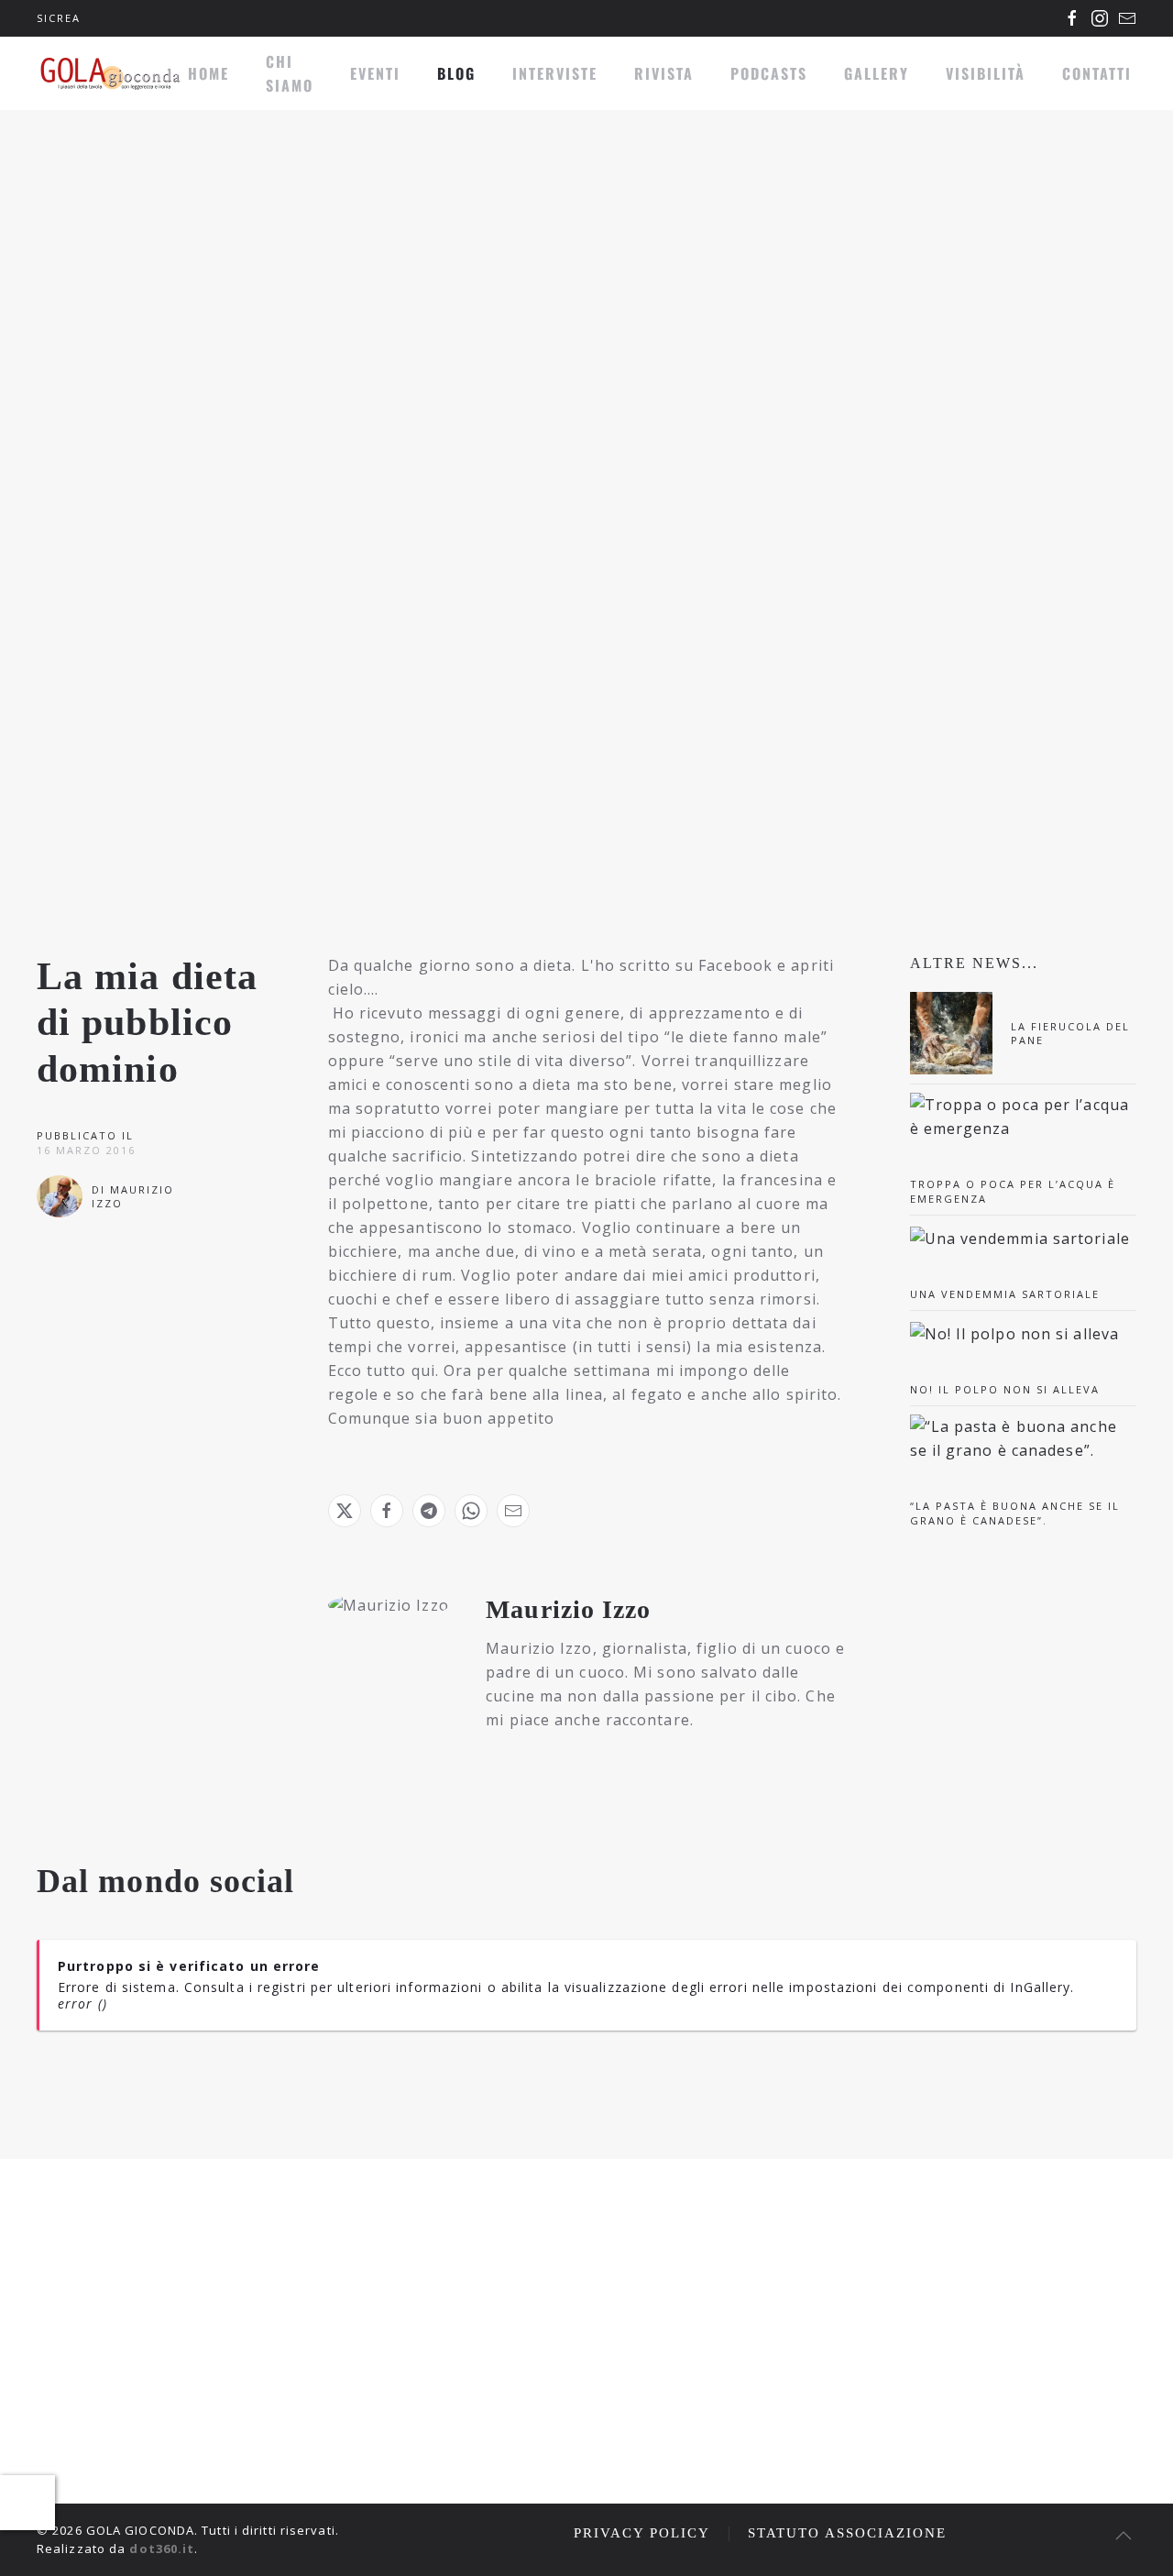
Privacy (1038, 2414)
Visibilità (986, 73)
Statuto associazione (847, 2533)
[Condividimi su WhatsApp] (471, 1511)
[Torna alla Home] (110, 73)
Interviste (555, 73)
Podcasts (769, 73)
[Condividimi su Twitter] (345, 1511)
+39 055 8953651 (135, 2422)
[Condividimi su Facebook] (387, 1511)
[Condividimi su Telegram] (429, 1511)
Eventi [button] (375, 73)
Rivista (664, 73)
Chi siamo (290, 73)
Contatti (1097, 73)
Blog (456, 73)
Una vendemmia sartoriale (1005, 1294)
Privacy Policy (642, 2533)
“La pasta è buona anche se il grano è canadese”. (1015, 1513)
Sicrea (59, 18)
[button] (1124, 2536)
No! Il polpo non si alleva (1005, 1389)
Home (208, 73)
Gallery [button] (877, 73)
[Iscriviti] (1118, 2369)
